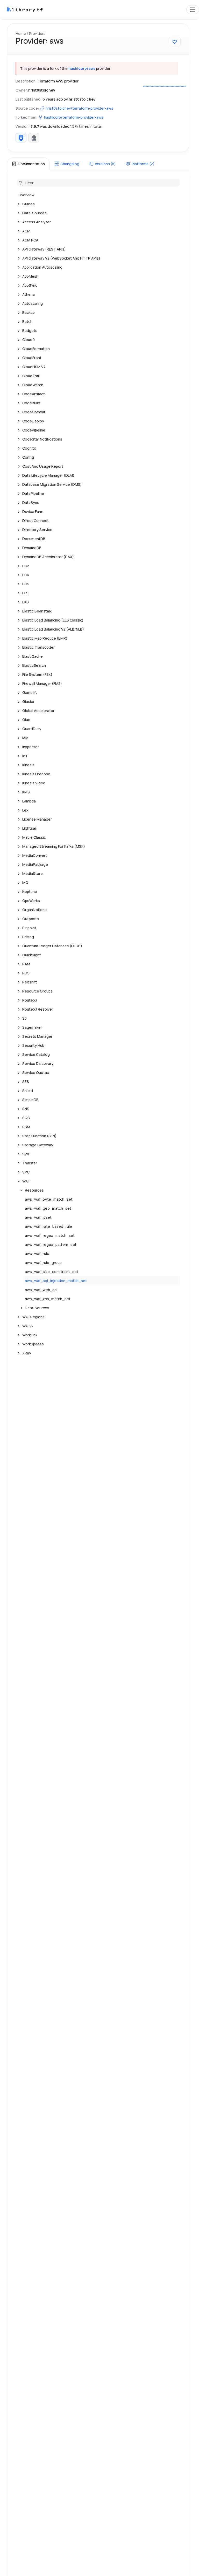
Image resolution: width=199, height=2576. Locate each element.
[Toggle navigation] (193, 10)
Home (21, 33)
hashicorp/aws (82, 68)
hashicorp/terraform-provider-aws (74, 117)
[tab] (28, 164)
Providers (37, 33)
